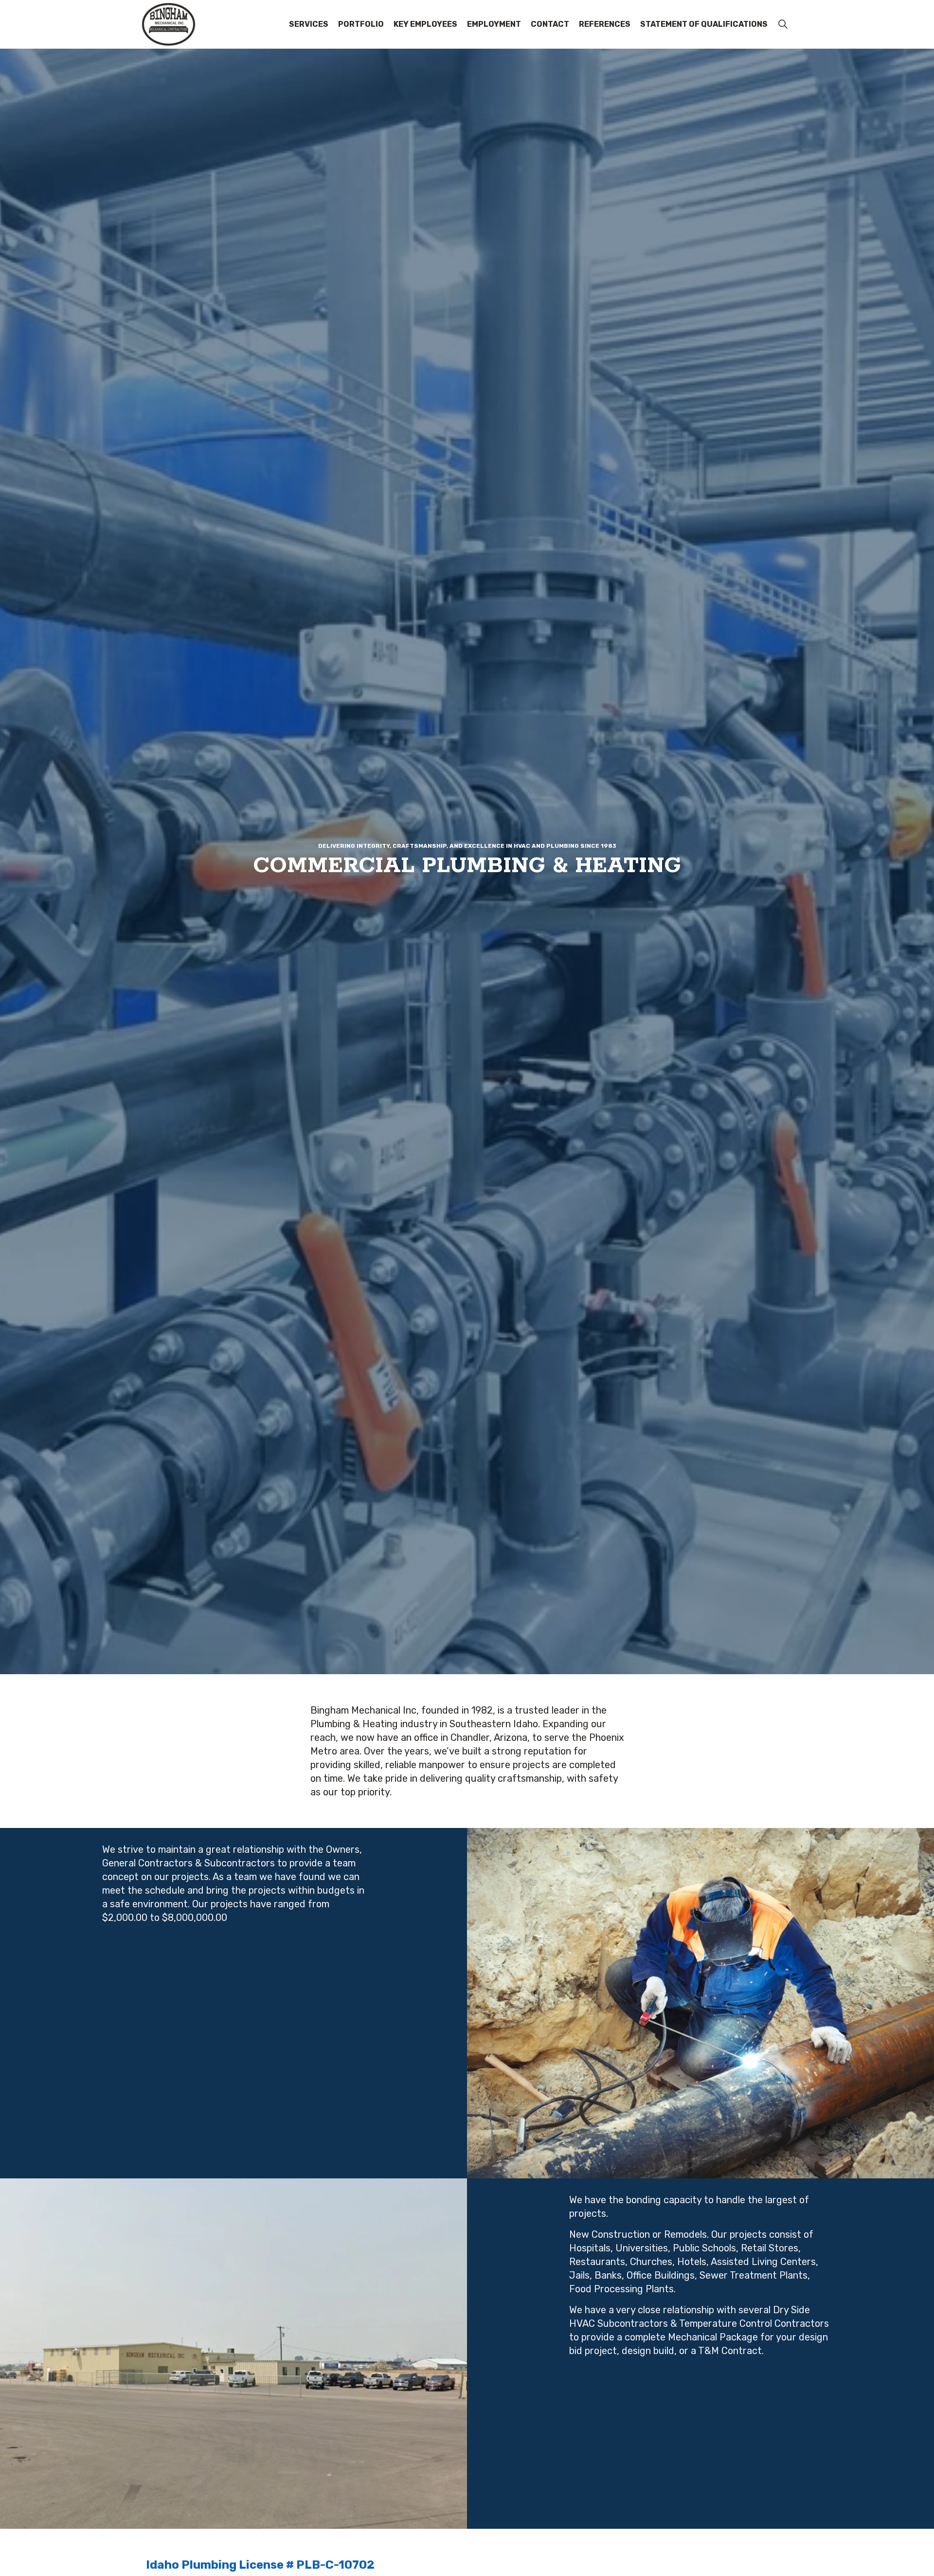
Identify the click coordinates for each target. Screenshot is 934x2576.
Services (309, 24)
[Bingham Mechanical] (168, 24)
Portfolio (361, 24)
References (605, 24)
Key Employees (425, 24)
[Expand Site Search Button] (783, 24)
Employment (494, 24)
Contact (550, 24)
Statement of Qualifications (704, 24)
